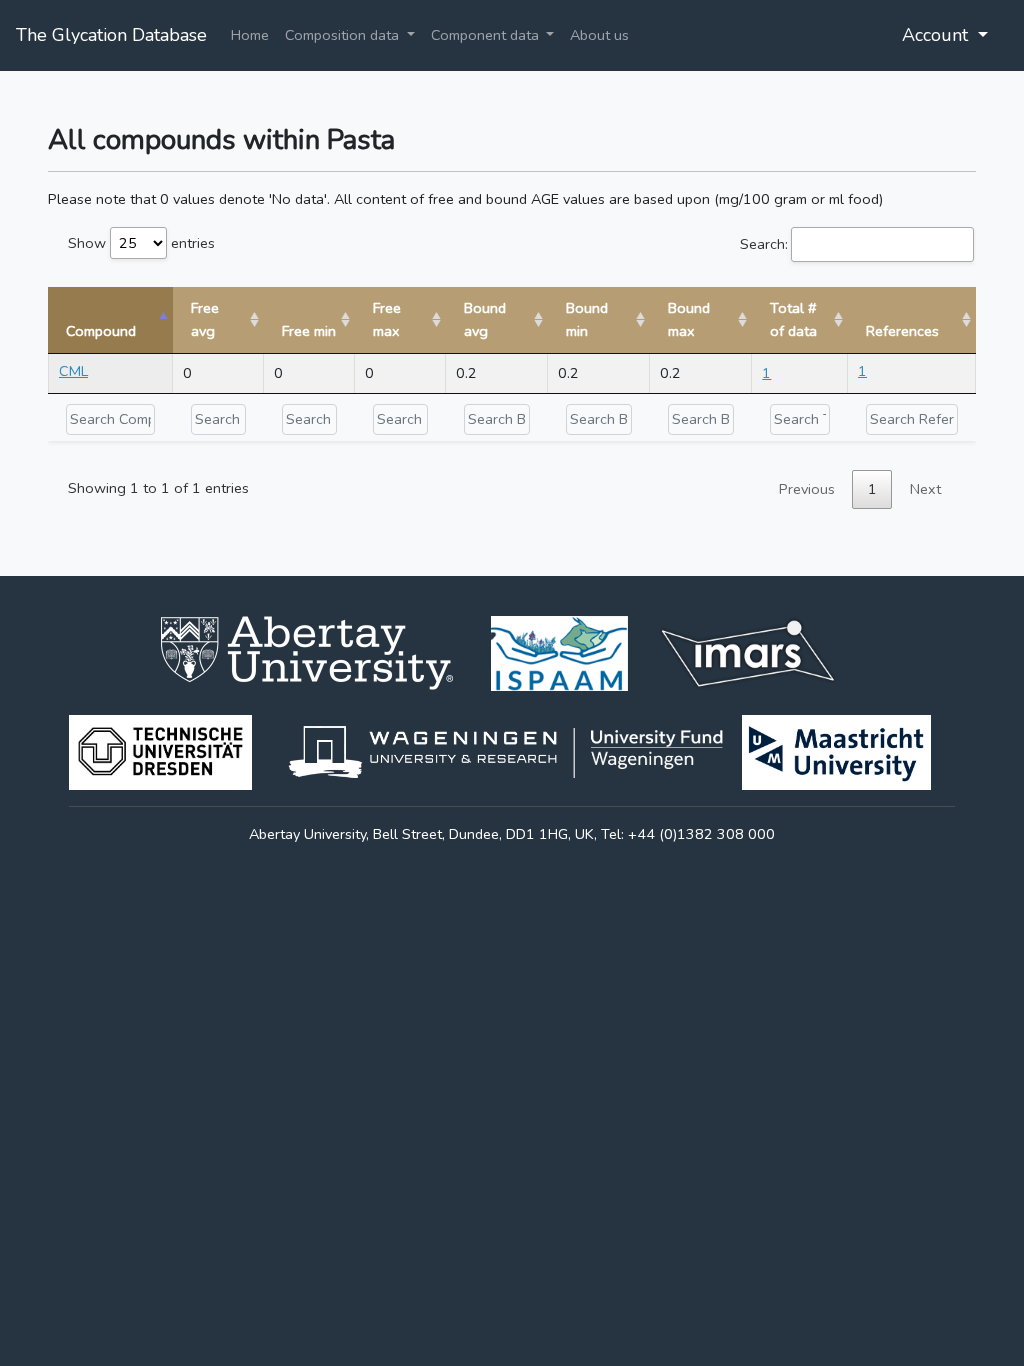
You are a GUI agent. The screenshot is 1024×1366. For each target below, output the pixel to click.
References (902, 331)
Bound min (587, 319)
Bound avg (485, 319)
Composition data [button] (344, 35)
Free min (309, 331)
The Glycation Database (111, 35)
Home (250, 35)
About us (599, 35)
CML (73, 371)
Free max (387, 319)
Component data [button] (487, 35)
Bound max (689, 319)
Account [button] (937, 35)
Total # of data (793, 319)
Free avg (205, 319)
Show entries (141, 243)
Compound (101, 331)
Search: (764, 244)
